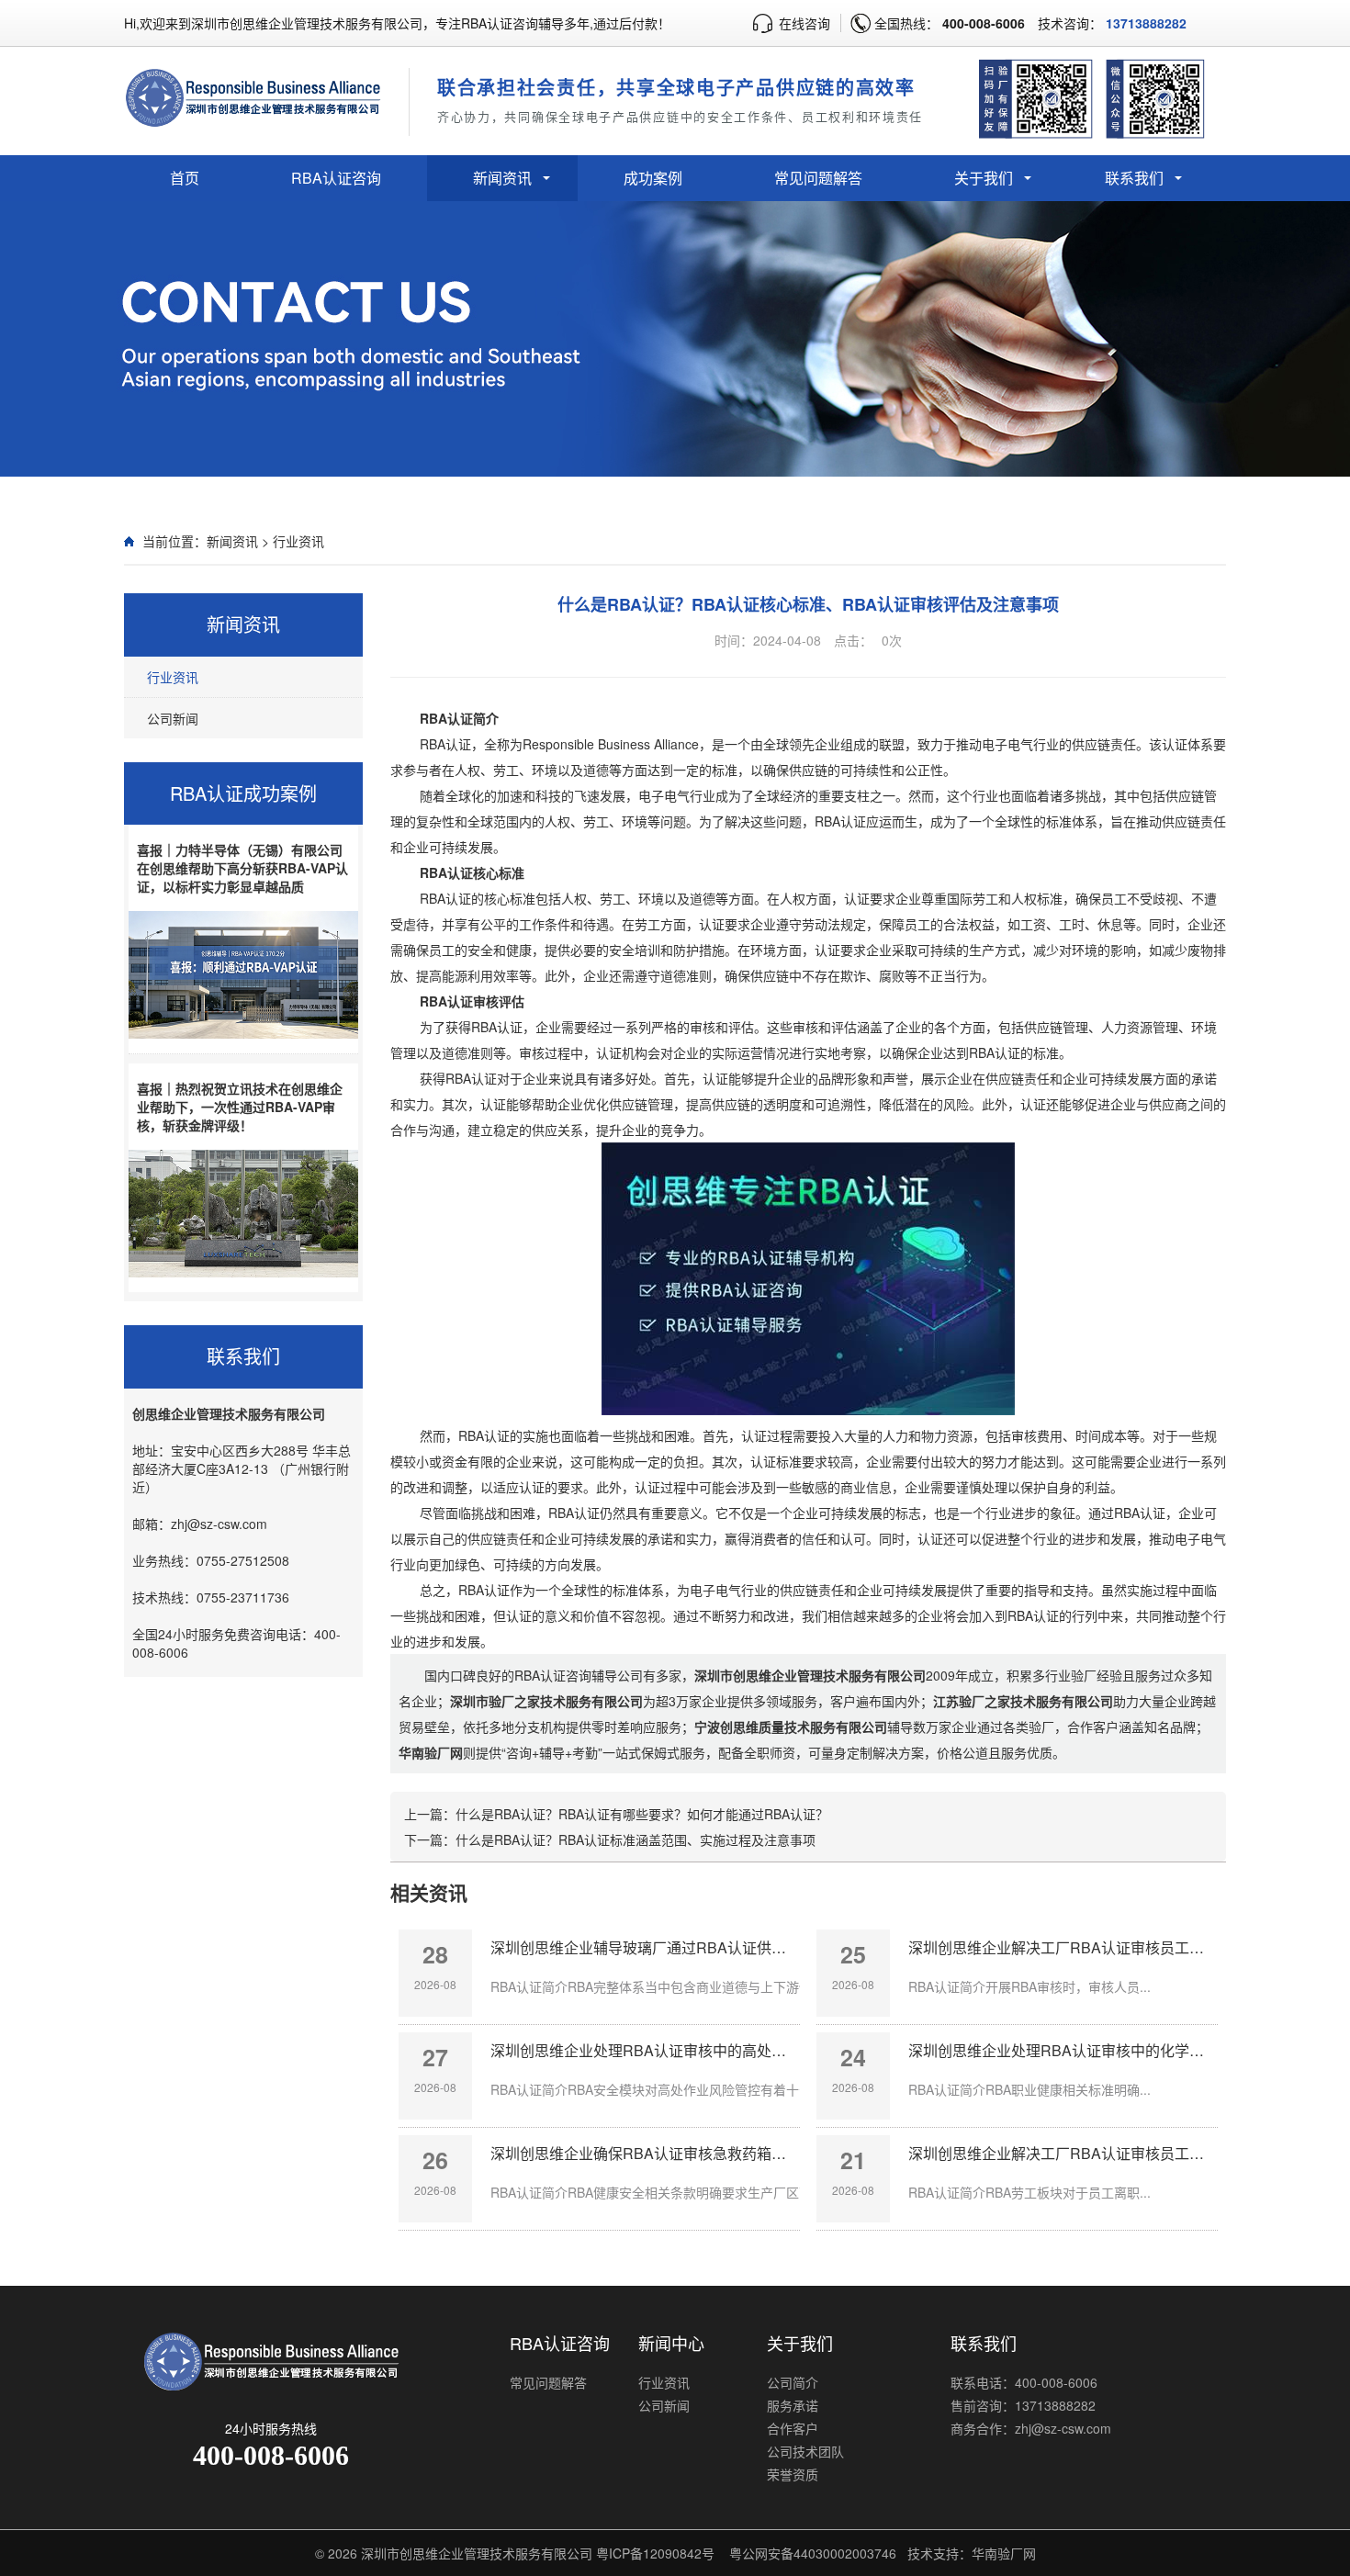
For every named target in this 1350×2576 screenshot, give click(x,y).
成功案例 (653, 178)
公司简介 (793, 2382)
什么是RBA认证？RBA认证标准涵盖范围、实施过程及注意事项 (636, 1839)
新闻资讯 (502, 178)
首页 (185, 178)
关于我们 (984, 178)
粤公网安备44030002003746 (813, 2553)
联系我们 (1134, 178)
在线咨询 (804, 23)
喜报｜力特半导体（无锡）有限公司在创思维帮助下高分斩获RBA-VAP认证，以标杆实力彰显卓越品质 (242, 868)
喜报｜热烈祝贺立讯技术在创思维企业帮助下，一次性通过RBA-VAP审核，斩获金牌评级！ (240, 1107)
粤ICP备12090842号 (655, 2553)
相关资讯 (429, 1892)
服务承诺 (793, 2405)
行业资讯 (298, 541)
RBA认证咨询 (336, 178)
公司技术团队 (805, 2451)
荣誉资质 (793, 2474)
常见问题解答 (818, 178)
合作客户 (793, 2428)
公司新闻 (173, 718)
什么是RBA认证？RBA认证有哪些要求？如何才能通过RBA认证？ (642, 1814)
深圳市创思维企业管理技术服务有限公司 (477, 2553)
